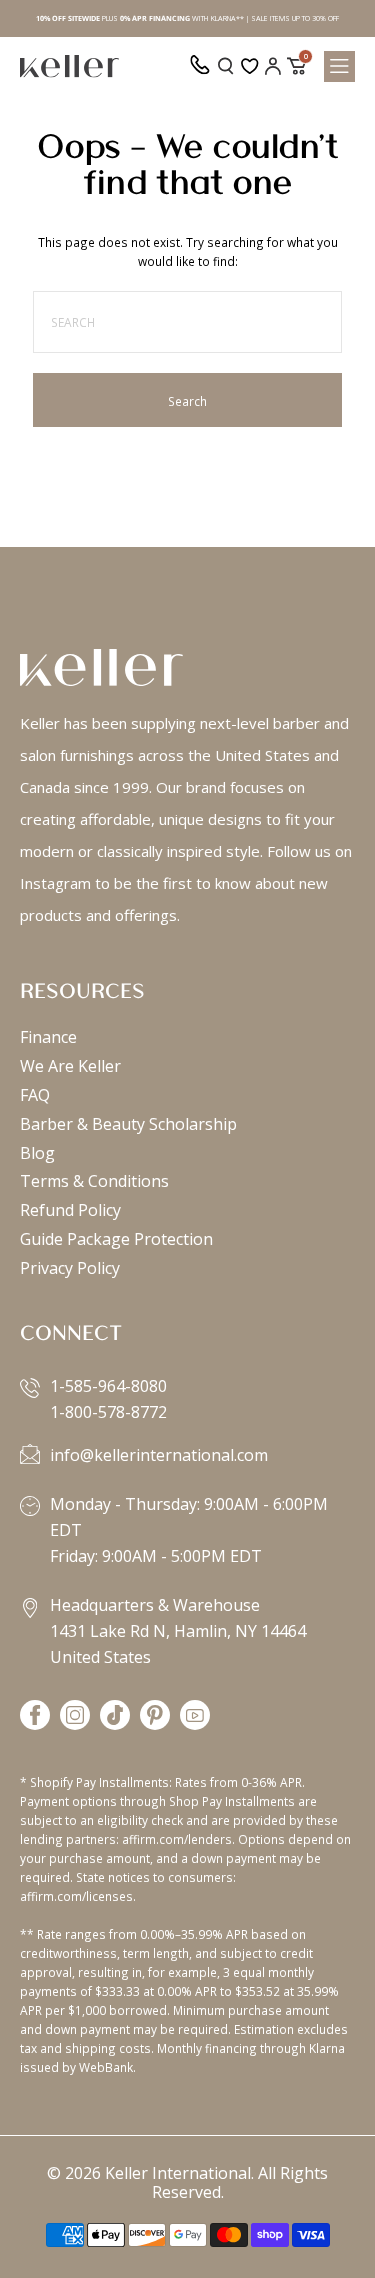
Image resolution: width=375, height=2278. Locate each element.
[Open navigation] (339, 66)
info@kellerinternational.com (159, 1455)
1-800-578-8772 (108, 1412)
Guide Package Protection (116, 1239)
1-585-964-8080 (108, 1386)
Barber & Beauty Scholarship (128, 1124)
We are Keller (70, 1066)
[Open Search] (225, 66)
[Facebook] (35, 1716)
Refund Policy (70, 1210)
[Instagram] (75, 1716)
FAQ (35, 1095)
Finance (48, 1037)
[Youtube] (195, 1716)
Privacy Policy (70, 1268)
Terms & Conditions (94, 1181)
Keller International (178, 2173)
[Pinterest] (155, 1716)
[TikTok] (115, 1716)
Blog (37, 1153)
